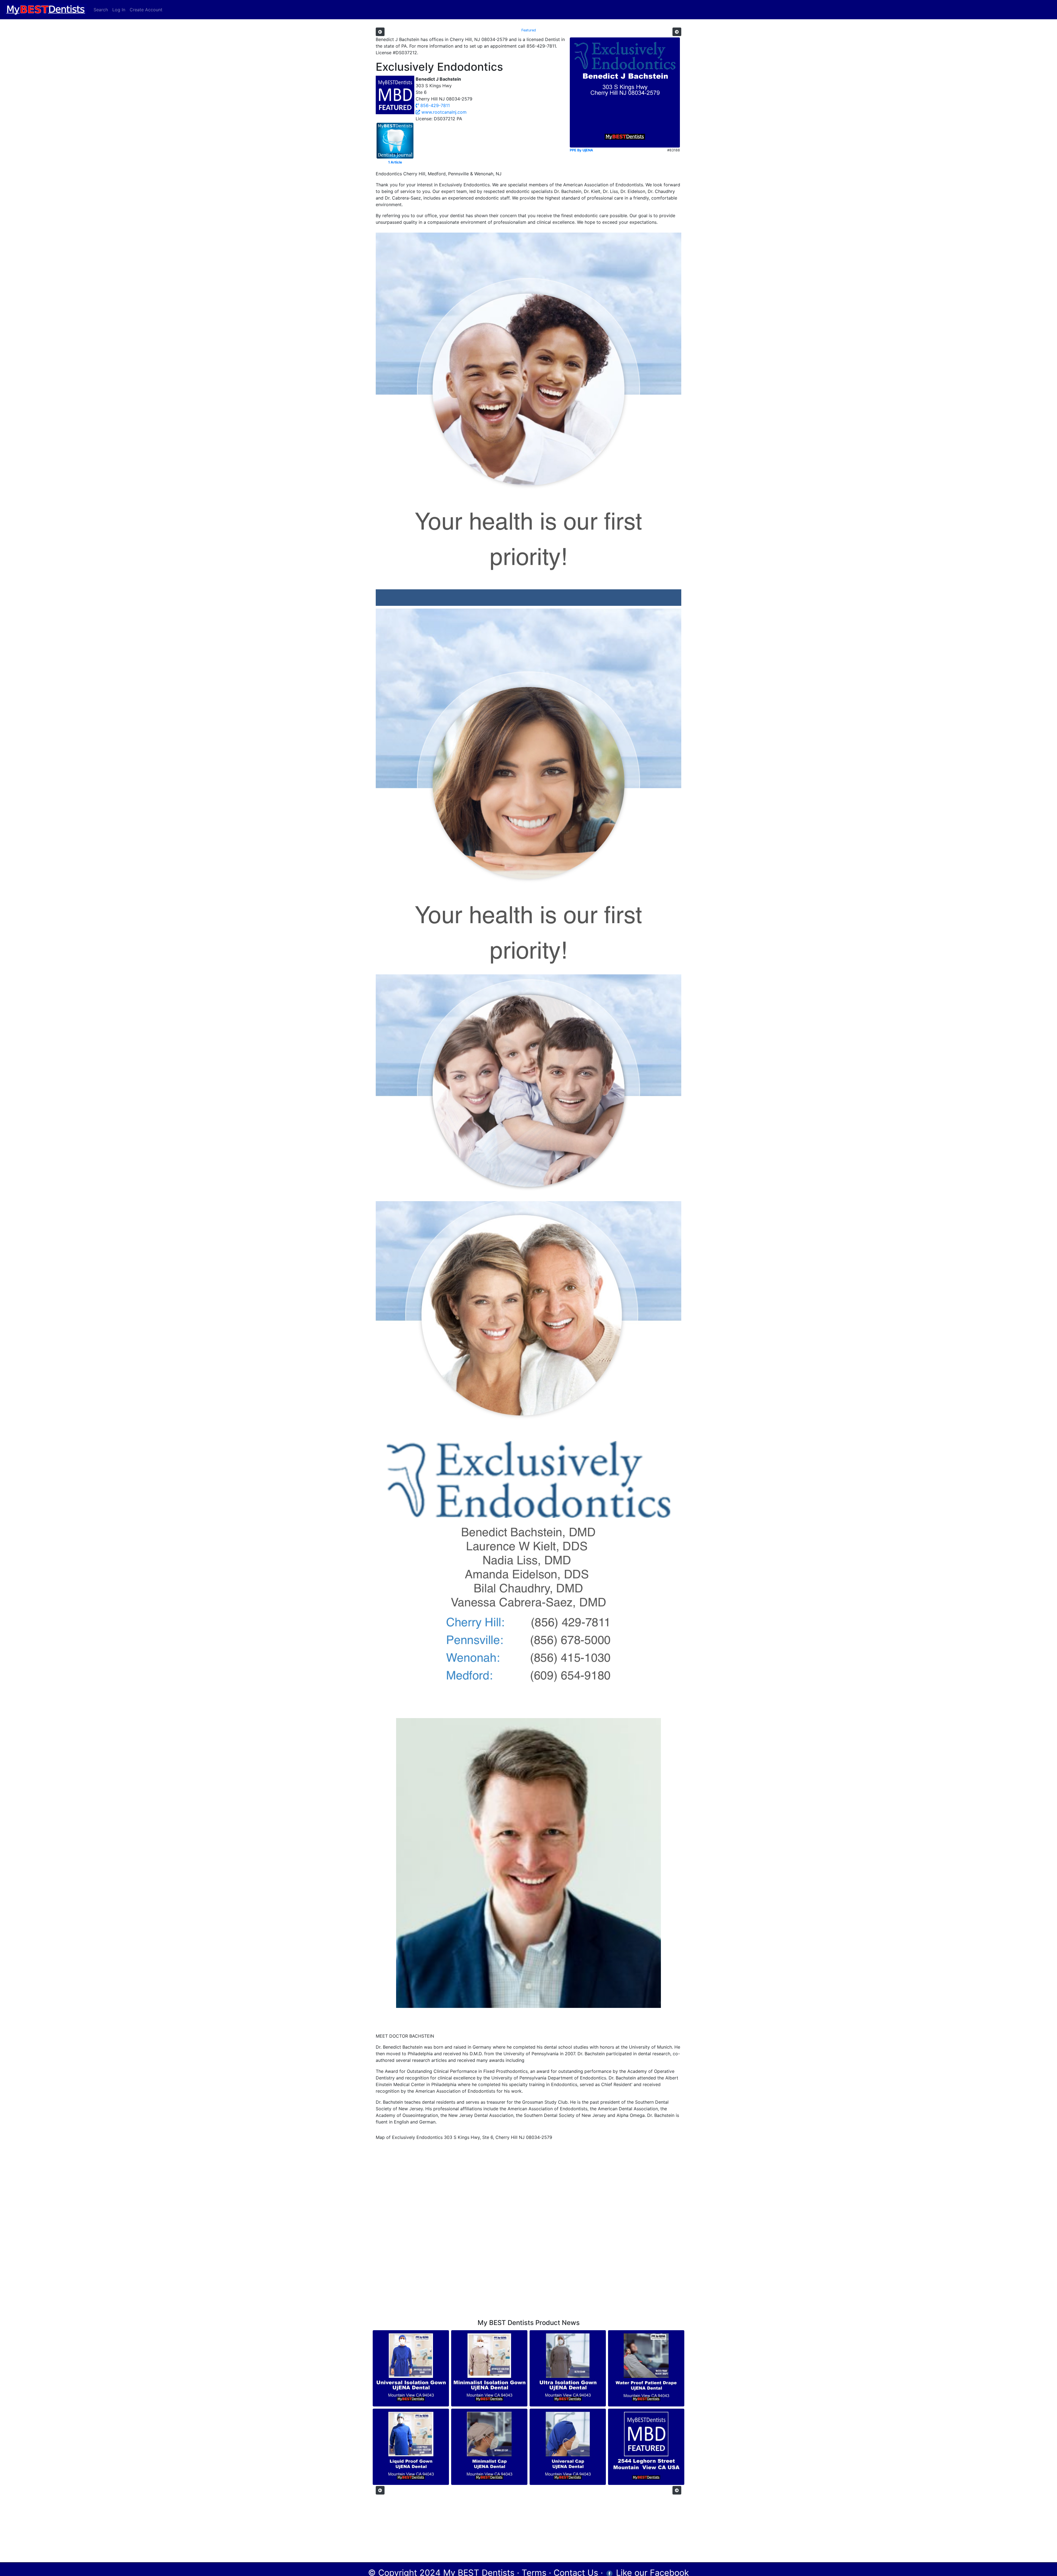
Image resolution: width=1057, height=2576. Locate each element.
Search (101, 10)
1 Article (395, 162)
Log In (119, 10)
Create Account (146, 10)
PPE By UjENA (581, 150)
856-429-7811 (434, 105)
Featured (529, 30)
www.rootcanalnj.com (443, 112)
